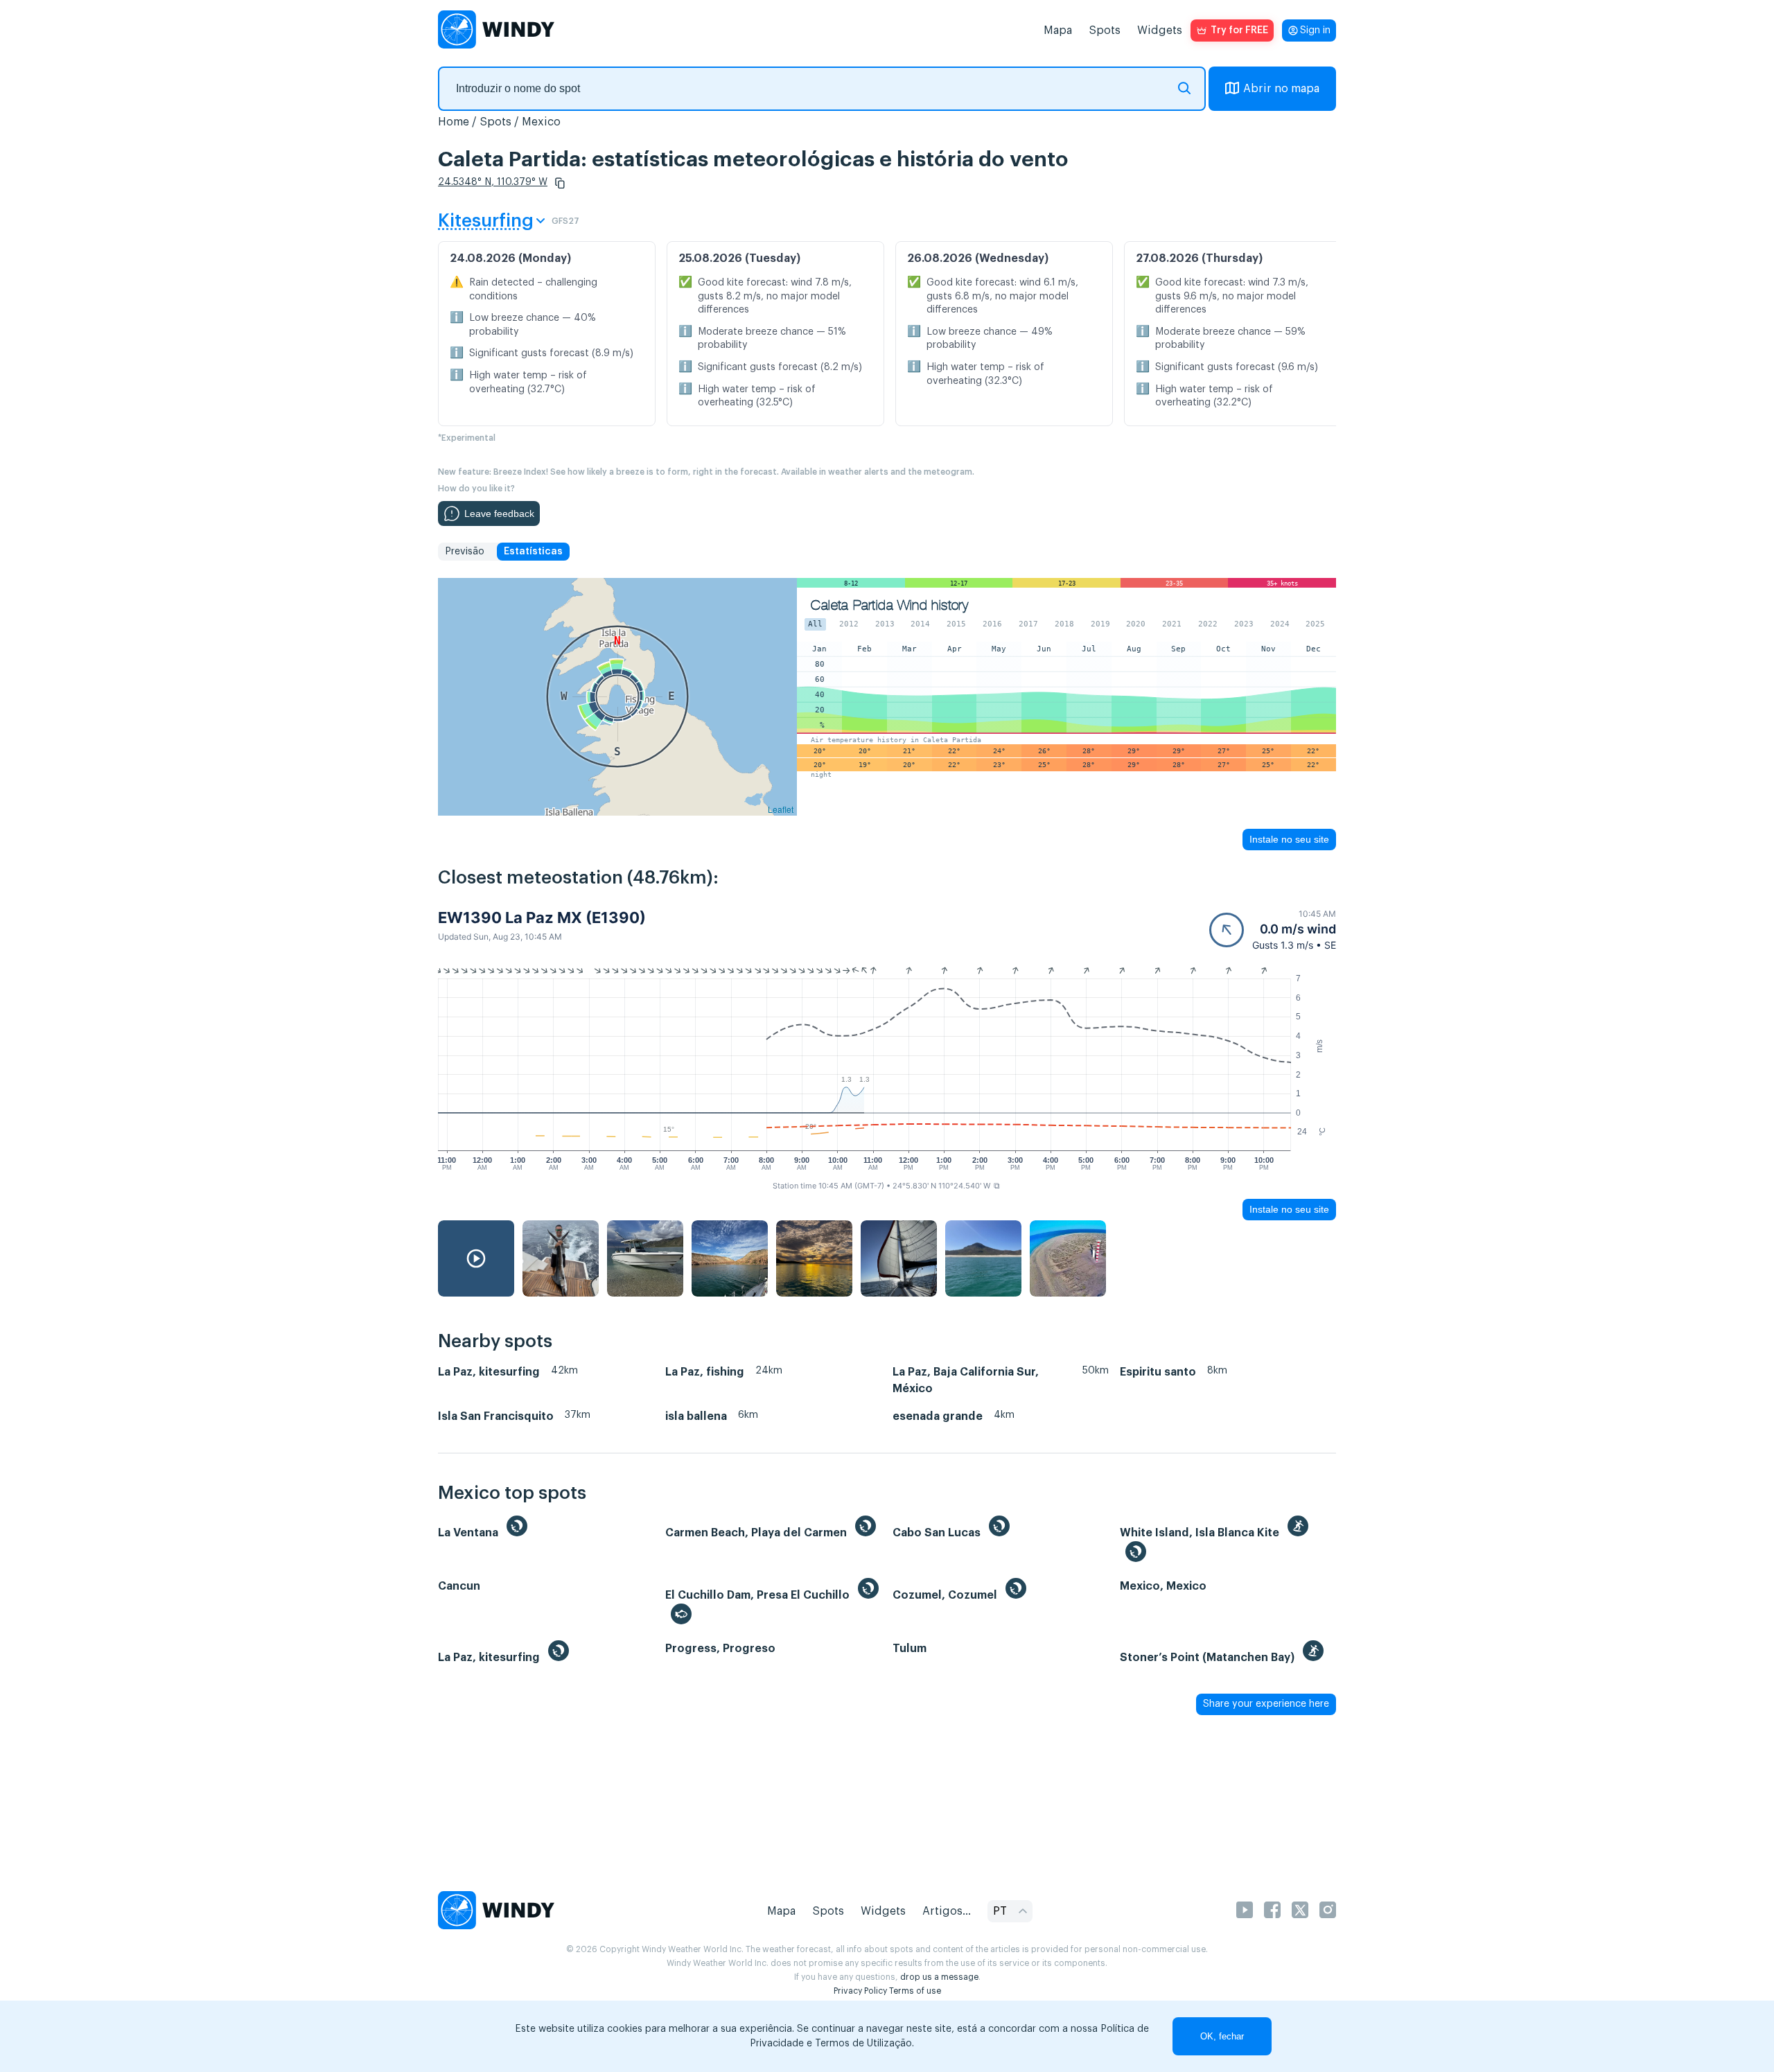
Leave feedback (499, 513)
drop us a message (939, 1977)
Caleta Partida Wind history (889, 605)
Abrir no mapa (1281, 89)
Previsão (465, 552)
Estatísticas (533, 552)
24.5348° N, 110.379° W (493, 182)
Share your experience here (1266, 1704)
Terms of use (915, 1991)
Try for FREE (1239, 30)
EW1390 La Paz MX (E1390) (542, 918)
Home (454, 122)
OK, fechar (1222, 2036)
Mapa (1058, 30)
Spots (1105, 30)
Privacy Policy (860, 1991)
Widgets (1160, 30)
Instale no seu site (1289, 839)
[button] (560, 183)
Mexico (541, 122)
